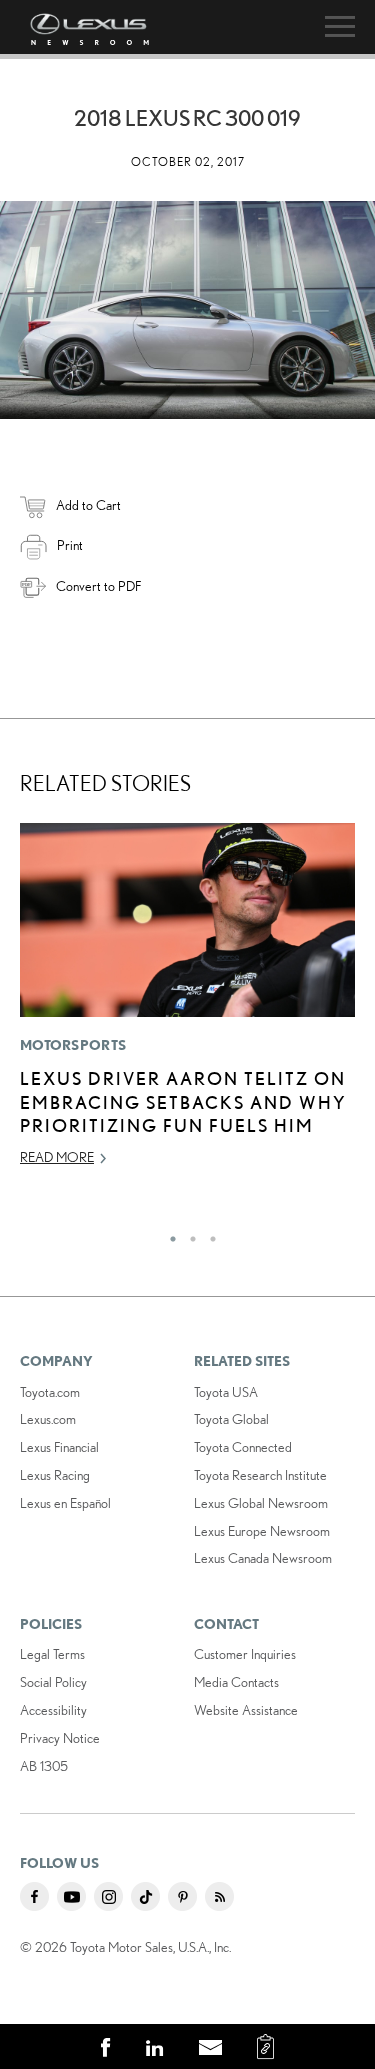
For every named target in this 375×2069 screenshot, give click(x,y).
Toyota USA (226, 1392)
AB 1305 (44, 1766)
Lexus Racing (55, 1475)
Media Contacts (236, 1682)
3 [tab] (208, 1234)
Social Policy (53, 1682)
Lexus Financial (59, 1447)
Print (70, 545)
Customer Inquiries (245, 1654)
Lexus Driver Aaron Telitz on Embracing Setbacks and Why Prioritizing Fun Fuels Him (183, 1101)
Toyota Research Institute (260, 1475)
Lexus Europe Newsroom (262, 1531)
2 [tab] (188, 1234)
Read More (57, 1157)
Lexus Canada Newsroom (263, 1558)
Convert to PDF (98, 586)
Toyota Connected (243, 1447)
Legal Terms (52, 1654)
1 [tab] (168, 1234)
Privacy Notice (60, 1738)
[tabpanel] (187, 1004)
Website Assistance (246, 1710)
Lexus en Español (65, 1503)
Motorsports (73, 1045)
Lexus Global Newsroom (261, 1503)
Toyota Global (231, 1419)
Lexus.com (48, 1419)
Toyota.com (50, 1392)
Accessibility (53, 1710)
